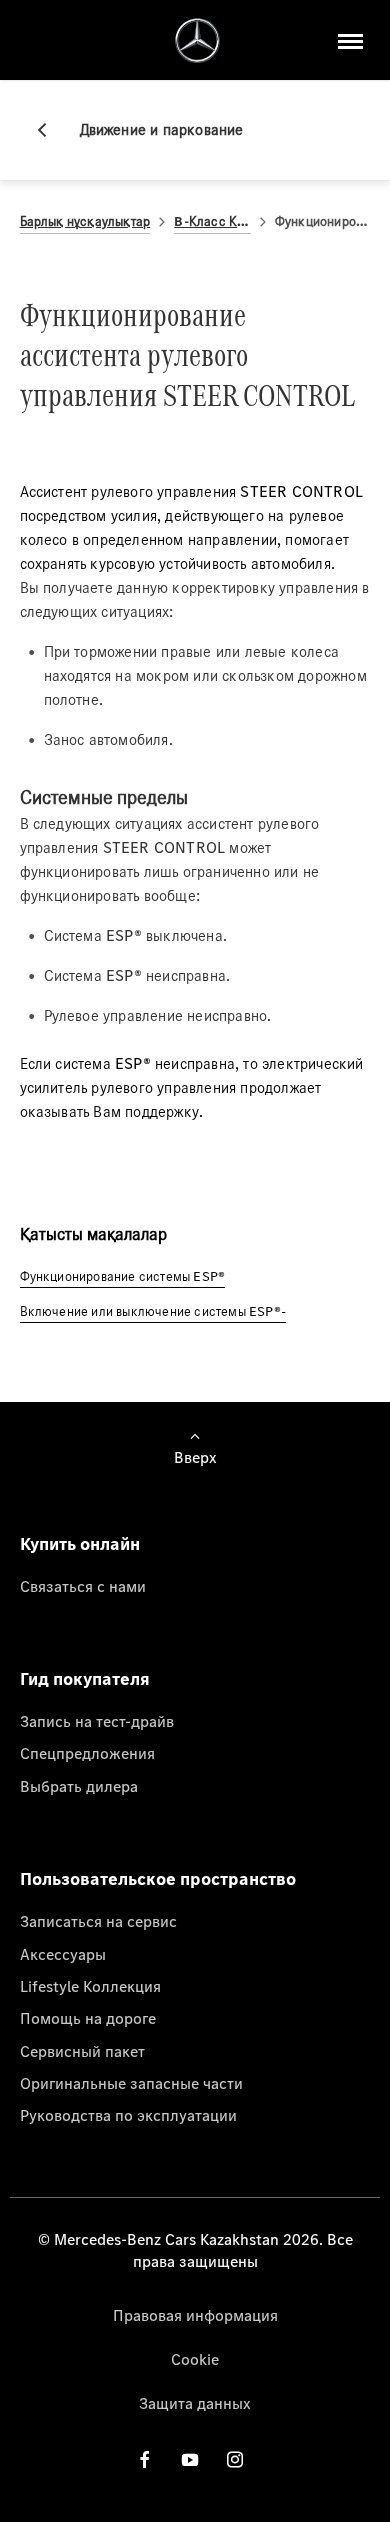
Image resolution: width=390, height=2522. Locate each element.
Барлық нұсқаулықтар (85, 221)
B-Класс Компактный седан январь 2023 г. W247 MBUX (212, 221)
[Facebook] (145, 2459)
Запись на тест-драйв (97, 1721)
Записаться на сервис (98, 1921)
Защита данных (195, 2403)
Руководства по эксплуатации (128, 2115)
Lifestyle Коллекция (90, 1986)
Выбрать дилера (79, 1786)
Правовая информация (195, 2315)
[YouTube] (190, 2459)
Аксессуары (63, 1954)
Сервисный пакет (82, 2051)
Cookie (195, 2359)
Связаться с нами (83, 1586)
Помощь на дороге (88, 2018)
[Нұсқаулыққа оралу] (50, 130)
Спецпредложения (87, 1753)
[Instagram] (235, 2459)
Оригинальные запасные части (131, 2083)
